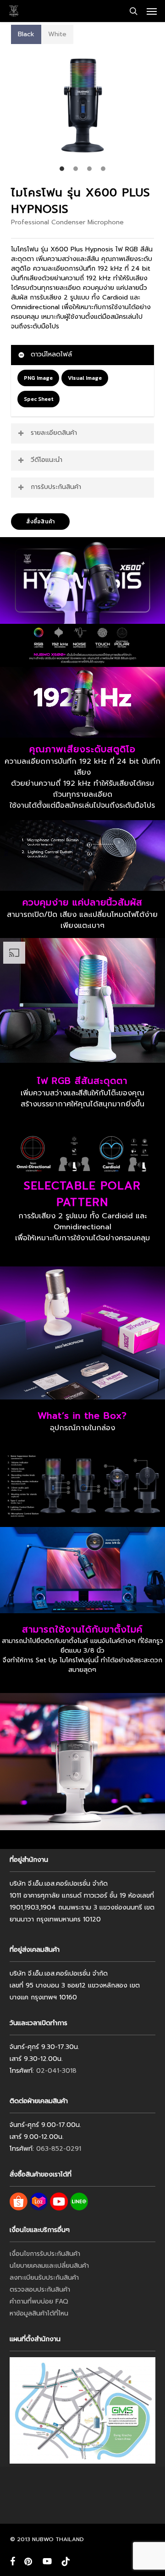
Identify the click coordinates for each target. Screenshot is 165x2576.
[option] (82, 105)
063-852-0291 (59, 2149)
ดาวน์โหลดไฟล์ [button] (51, 354)
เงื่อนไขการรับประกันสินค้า (45, 2254)
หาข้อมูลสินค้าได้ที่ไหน (39, 2313)
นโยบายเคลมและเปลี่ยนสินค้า (49, 2266)
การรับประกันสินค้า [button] (56, 487)
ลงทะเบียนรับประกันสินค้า (44, 2278)
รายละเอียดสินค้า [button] (54, 433)
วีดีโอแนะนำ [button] (47, 460)
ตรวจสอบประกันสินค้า (40, 2290)
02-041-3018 (56, 2071)
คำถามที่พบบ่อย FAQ (39, 2301)
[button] (152, 11)
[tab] (26, 34)
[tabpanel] (82, 110)
